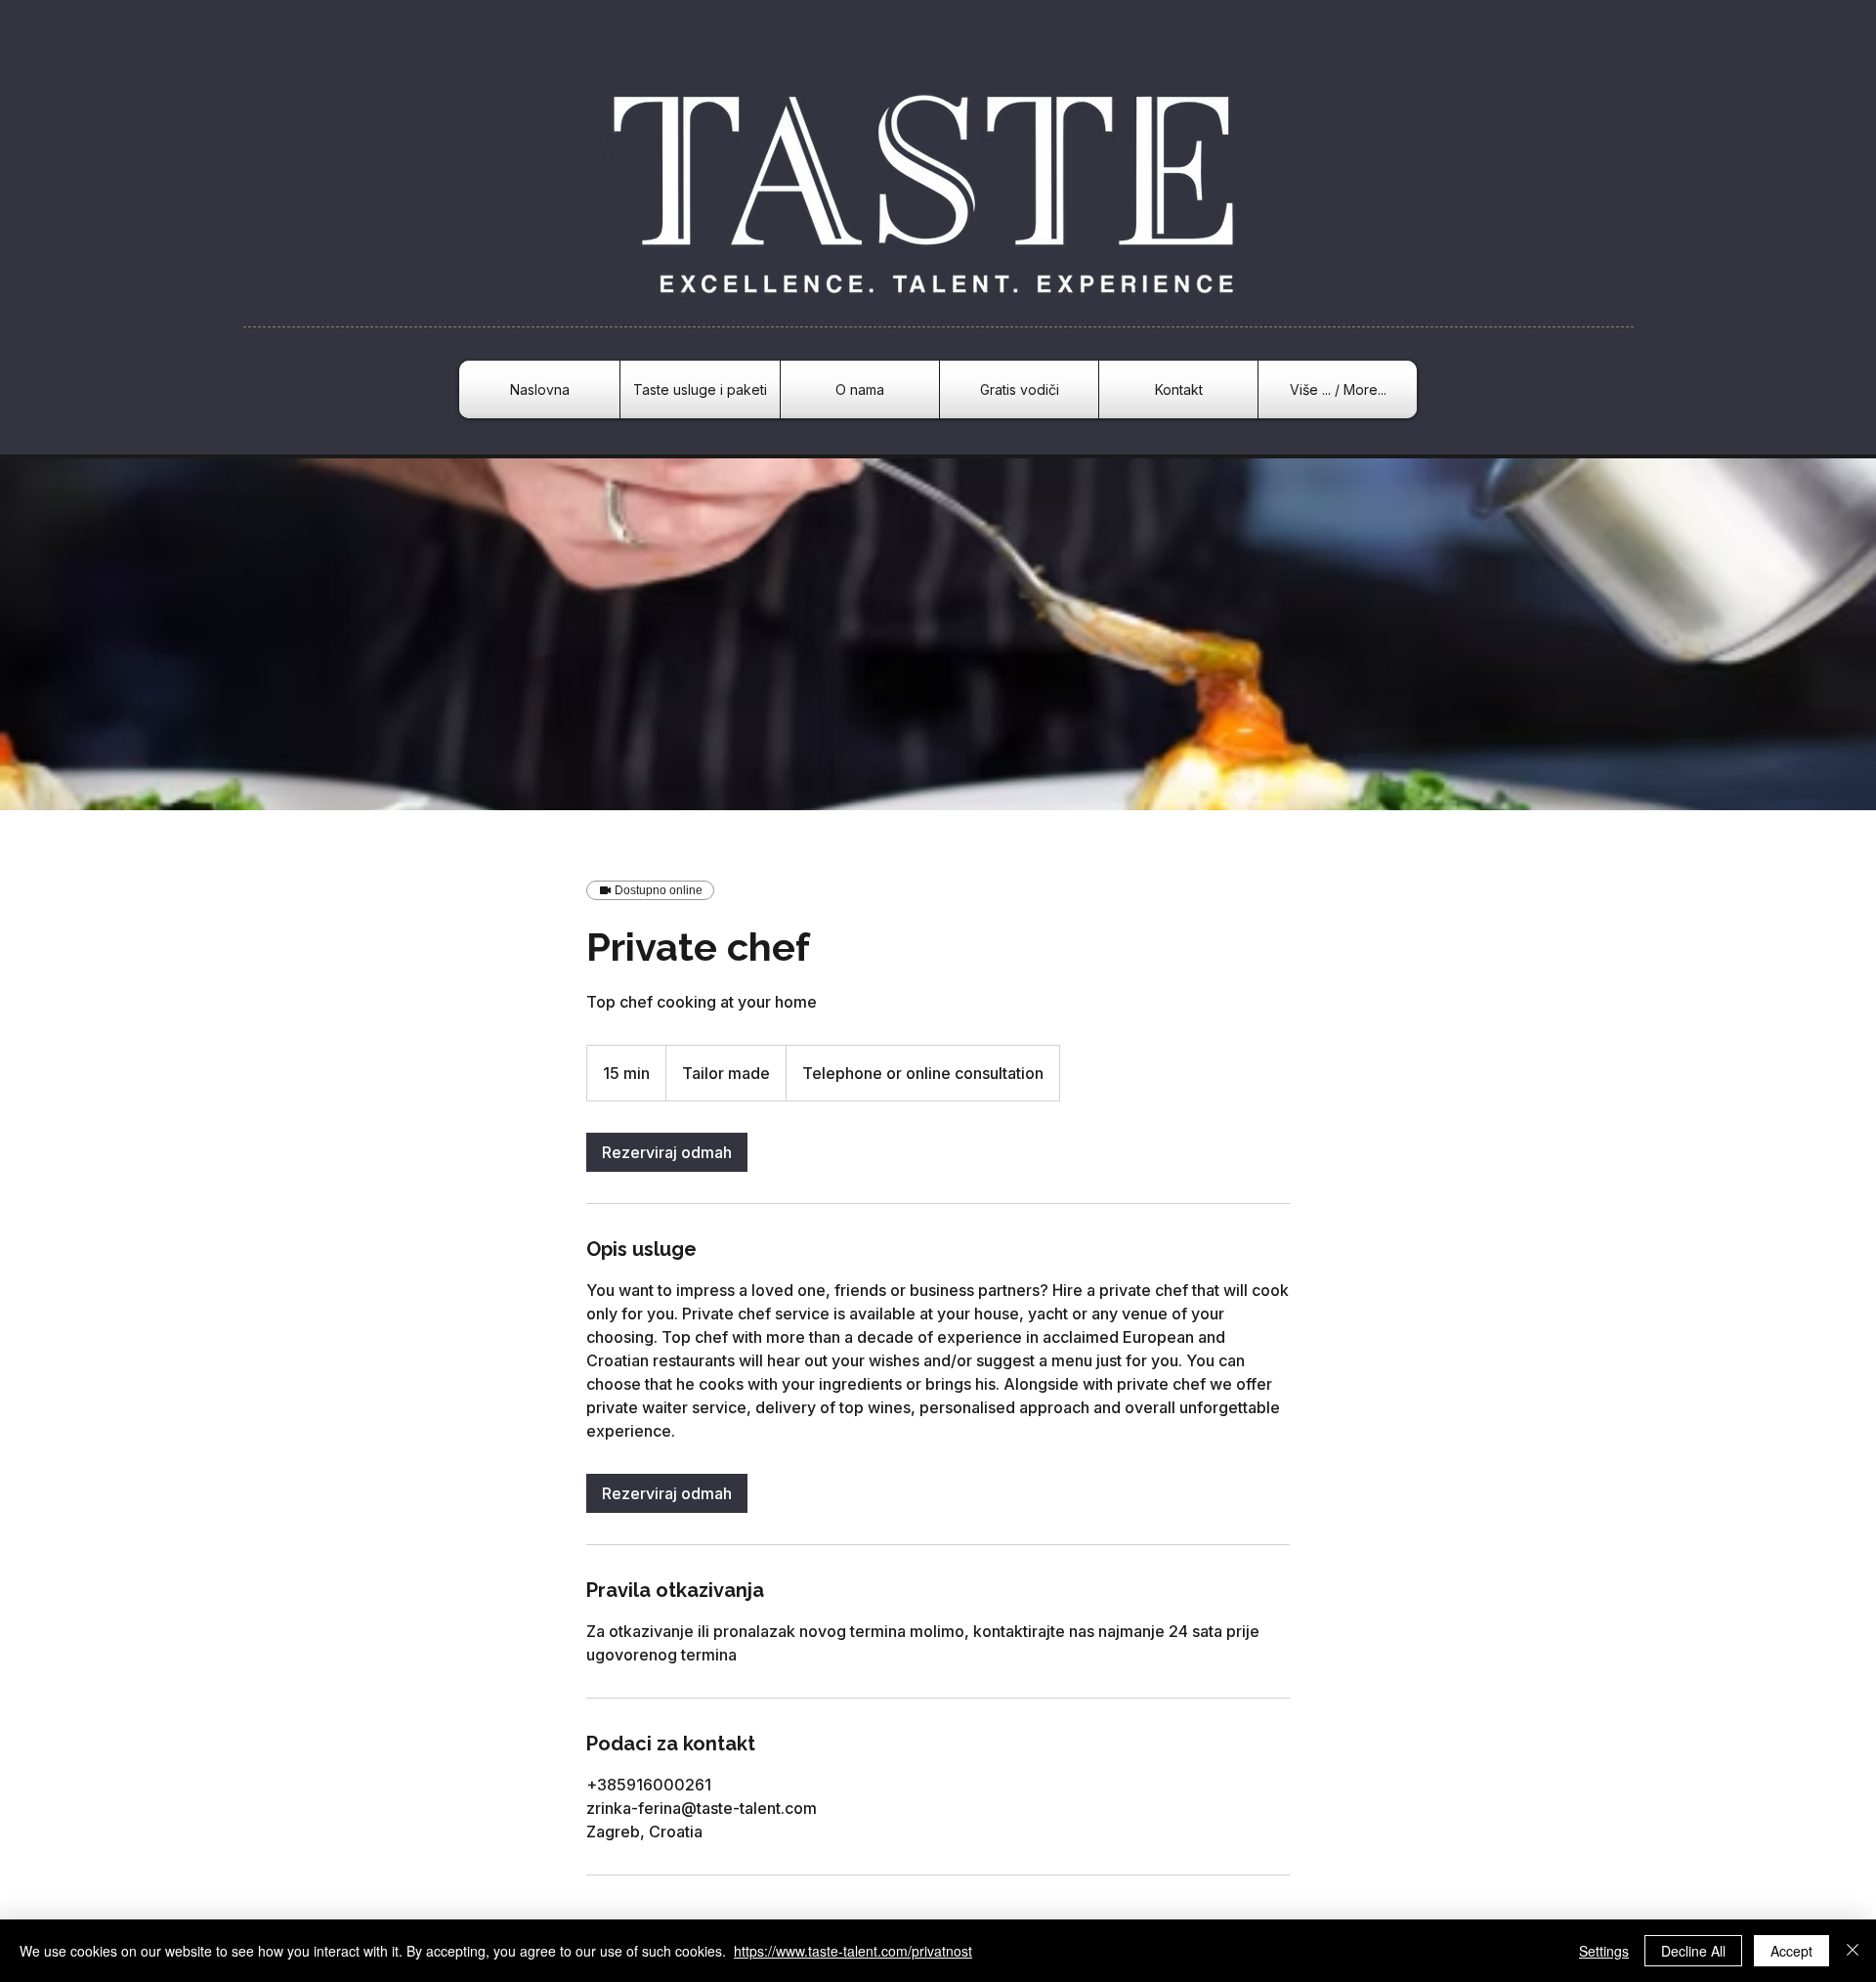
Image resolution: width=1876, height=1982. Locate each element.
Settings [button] (1604, 1951)
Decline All (1693, 1951)
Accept (1791, 1951)
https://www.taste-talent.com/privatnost (853, 1951)
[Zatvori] (1853, 1951)
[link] (667, 1152)
